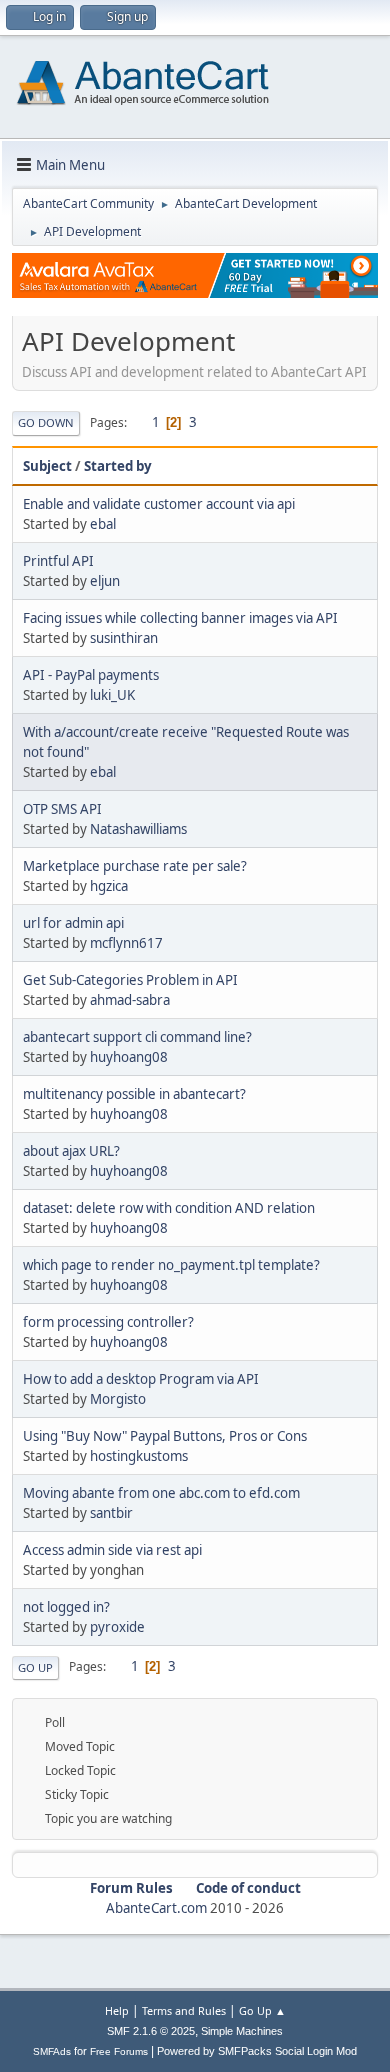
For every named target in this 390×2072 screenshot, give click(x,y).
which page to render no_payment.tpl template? (171, 1265)
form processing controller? (108, 1322)
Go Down (46, 422)
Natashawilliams (138, 829)
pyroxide (117, 1627)
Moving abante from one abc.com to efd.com (161, 1493)
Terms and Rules (184, 2010)
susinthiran (124, 638)
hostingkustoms (139, 1456)
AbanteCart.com (156, 1908)
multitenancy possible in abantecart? (134, 1094)
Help (117, 2010)
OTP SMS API (62, 809)
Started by (118, 466)
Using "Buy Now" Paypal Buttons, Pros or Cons (165, 1436)
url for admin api (73, 923)
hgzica (109, 886)
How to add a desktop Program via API (141, 1379)
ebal (103, 524)
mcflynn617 (126, 943)
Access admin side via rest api (112, 1550)
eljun (105, 581)
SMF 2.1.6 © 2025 (151, 2031)
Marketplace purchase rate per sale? (135, 866)
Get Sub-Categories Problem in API (130, 980)
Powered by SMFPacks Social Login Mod (257, 2051)
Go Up (35, 1667)
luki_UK (112, 695)
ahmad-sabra (130, 1000)
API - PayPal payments (91, 675)
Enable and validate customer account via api (159, 504)
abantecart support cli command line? (137, 1037)
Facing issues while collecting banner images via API (180, 618)
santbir (111, 1513)
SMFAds (52, 2051)
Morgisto (118, 1399)
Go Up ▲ (262, 2010)
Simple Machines (242, 2031)
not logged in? (66, 1607)
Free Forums (119, 2051)
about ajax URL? (71, 1151)
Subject (47, 466)
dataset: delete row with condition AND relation (169, 1208)
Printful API (58, 561)
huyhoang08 (129, 1057)
